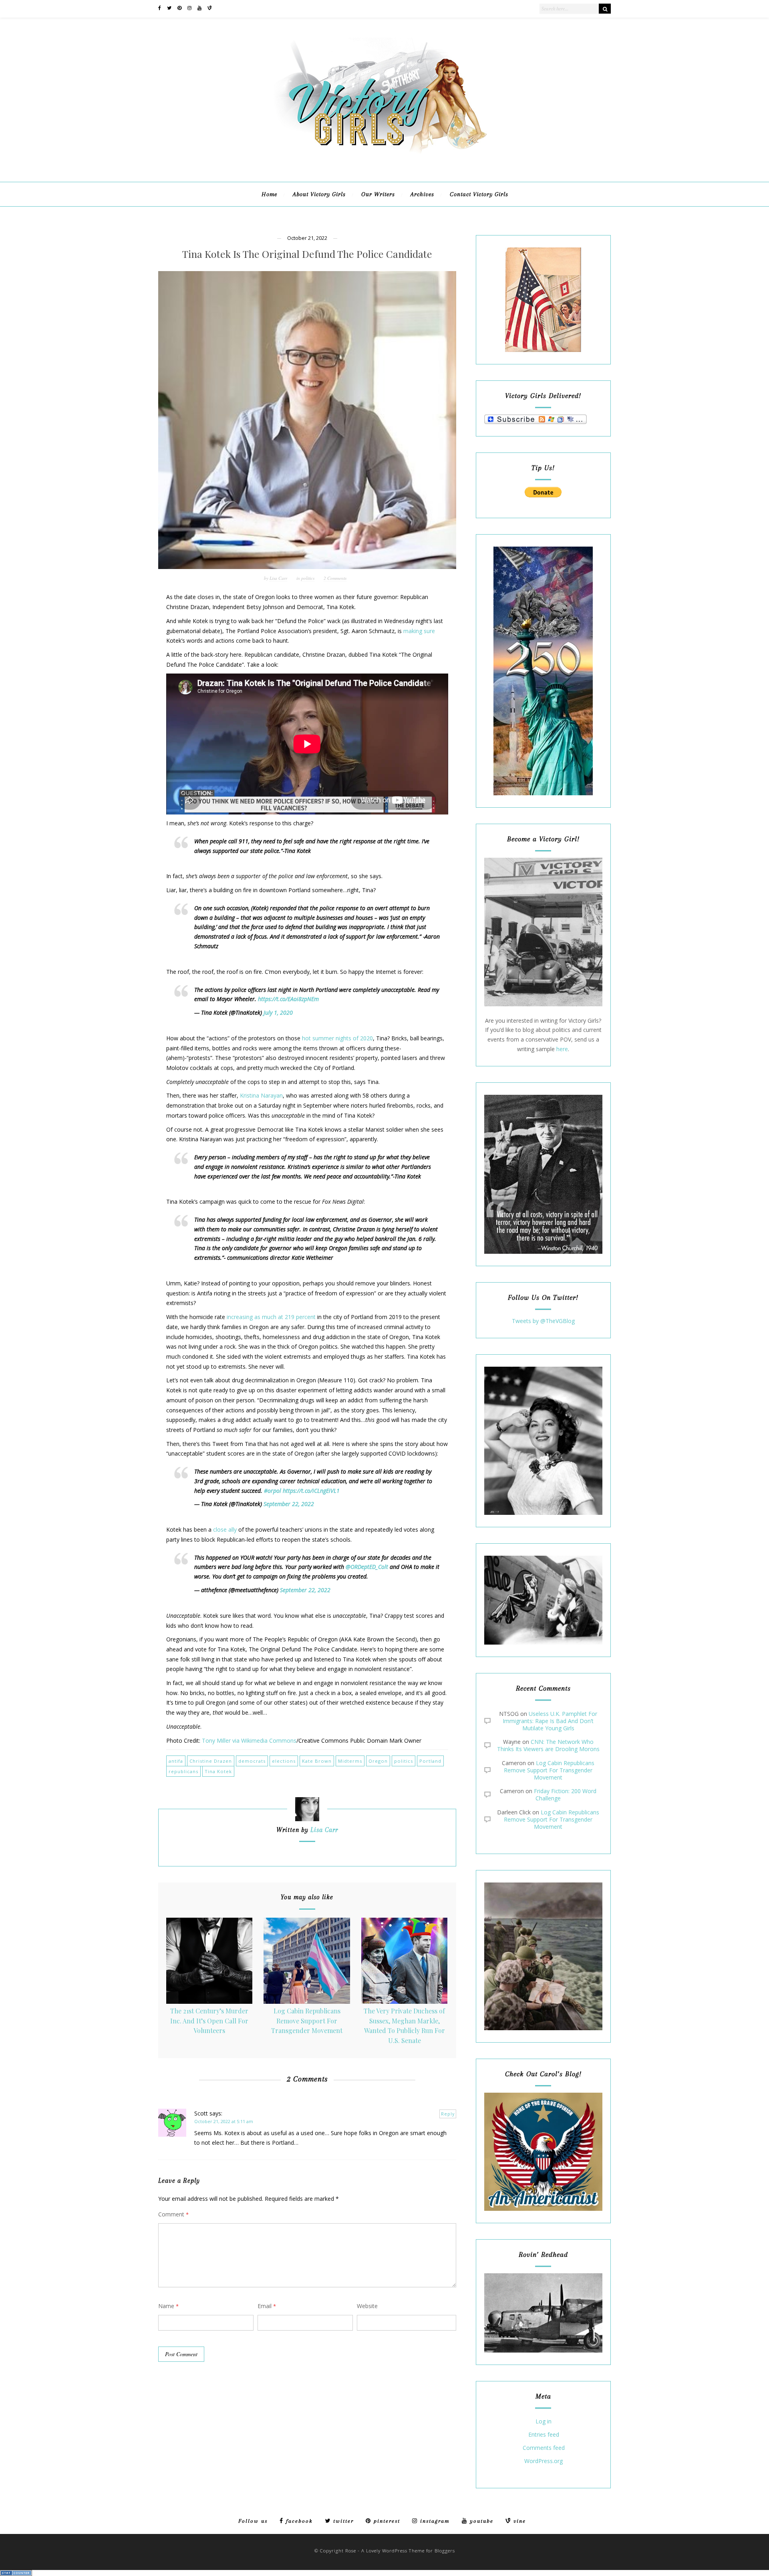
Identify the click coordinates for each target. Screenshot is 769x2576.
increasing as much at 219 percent (271, 1317)
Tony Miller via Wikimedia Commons (249, 1740)
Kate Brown (317, 1761)
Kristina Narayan (261, 1095)
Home (269, 194)
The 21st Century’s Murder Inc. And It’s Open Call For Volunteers (209, 2021)
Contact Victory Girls (479, 194)
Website (367, 2306)
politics (308, 578)
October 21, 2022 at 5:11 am (224, 2121)
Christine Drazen (211, 1761)
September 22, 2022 (289, 1504)
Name (168, 2306)
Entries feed (544, 2435)
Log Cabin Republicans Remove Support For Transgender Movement (307, 2021)
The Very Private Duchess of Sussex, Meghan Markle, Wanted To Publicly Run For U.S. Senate (404, 2026)
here (562, 1049)
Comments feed (544, 2448)
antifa (176, 1761)
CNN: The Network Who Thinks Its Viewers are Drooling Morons (548, 1745)
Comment (173, 2214)
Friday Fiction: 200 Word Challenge (565, 1795)
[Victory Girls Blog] (384, 156)
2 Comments (335, 578)
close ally (225, 1529)
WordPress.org (544, 2461)
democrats (252, 1761)
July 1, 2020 (278, 1013)
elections (284, 1761)
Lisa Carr (278, 578)
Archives (422, 194)
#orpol (273, 1491)
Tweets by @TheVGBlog (543, 1321)
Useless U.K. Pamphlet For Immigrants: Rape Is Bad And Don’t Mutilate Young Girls (550, 1721)
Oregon (378, 1761)
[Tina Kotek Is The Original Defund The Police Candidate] (307, 420)
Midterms (350, 1761)
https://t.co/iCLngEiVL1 (311, 1491)
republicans (183, 1771)
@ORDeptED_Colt (367, 1567)
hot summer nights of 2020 (337, 1038)
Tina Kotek (218, 1771)
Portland (430, 1761)
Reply (448, 2114)
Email (267, 2306)
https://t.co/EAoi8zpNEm (288, 999)
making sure (419, 631)
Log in (544, 2422)
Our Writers (378, 194)
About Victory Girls (319, 194)
